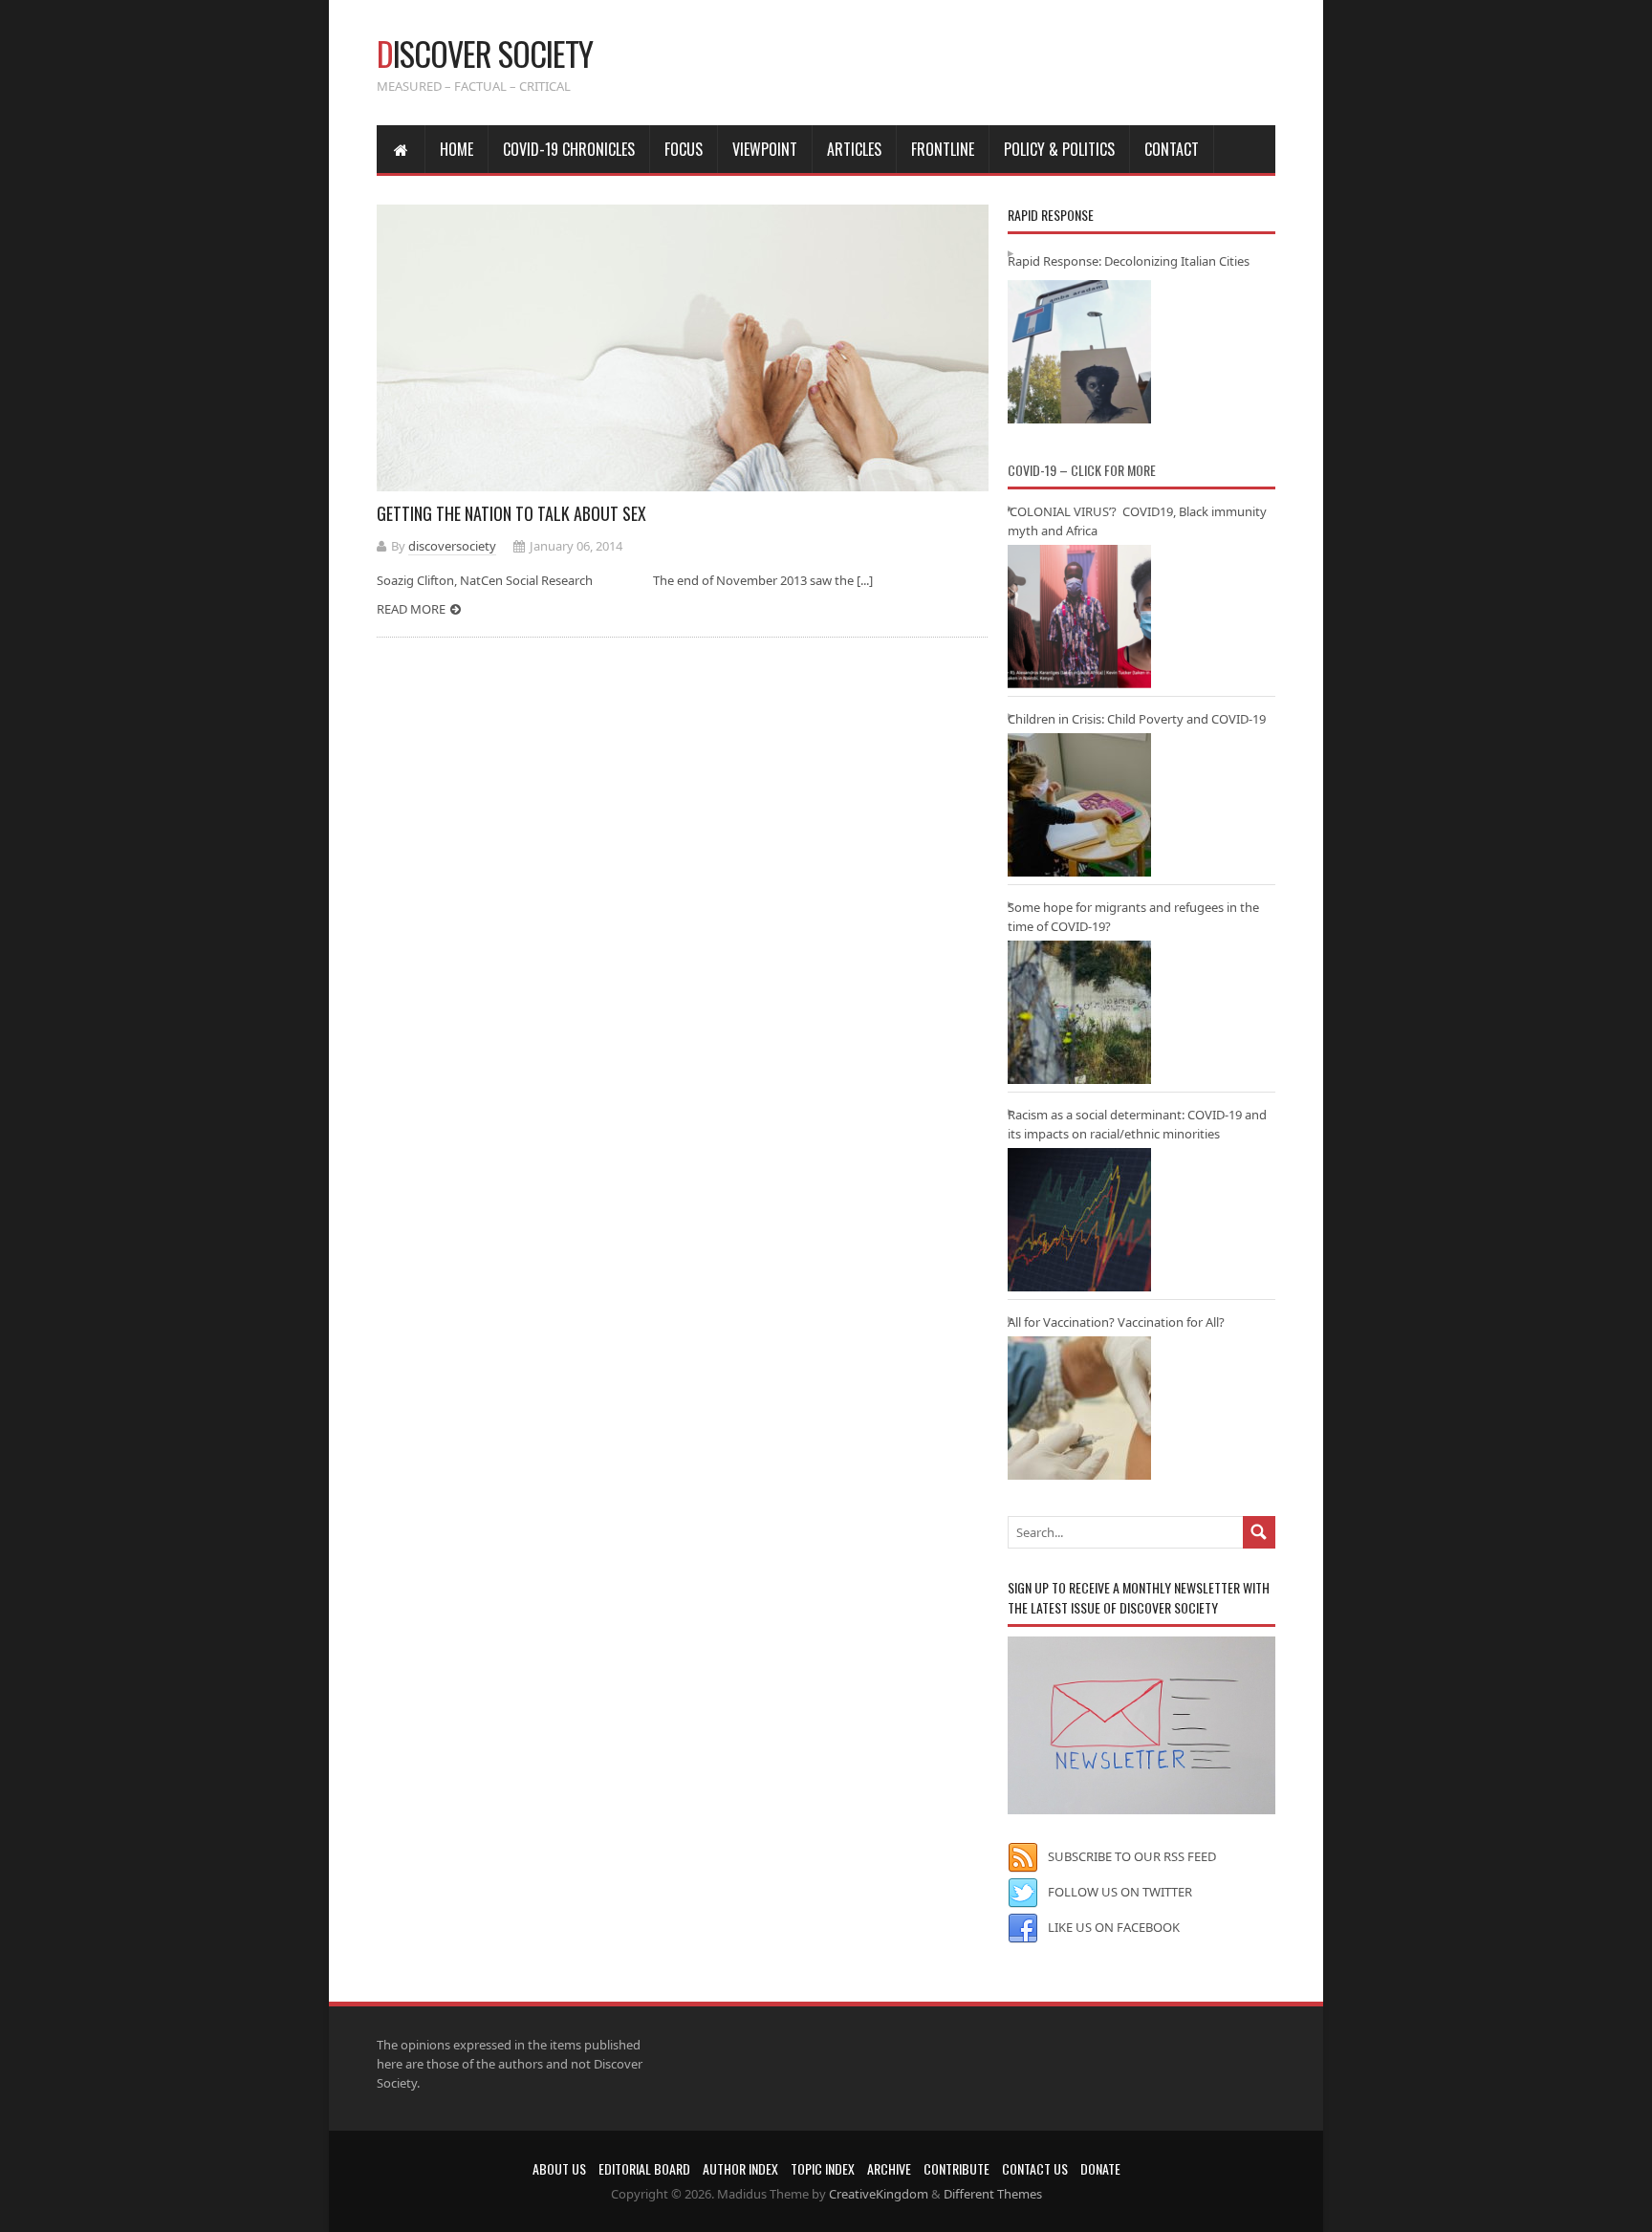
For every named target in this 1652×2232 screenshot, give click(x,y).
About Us (559, 2168)
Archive (889, 2168)
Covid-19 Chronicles (569, 149)
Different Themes (993, 2194)
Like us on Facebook (1114, 1927)
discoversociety (452, 546)
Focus (684, 149)
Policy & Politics (1059, 149)
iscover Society (485, 53)
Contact (1172, 149)
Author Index (740, 2168)
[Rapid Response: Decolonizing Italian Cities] (1079, 352)
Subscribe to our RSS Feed (1132, 1856)
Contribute (956, 2168)
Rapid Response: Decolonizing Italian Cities (1129, 261)
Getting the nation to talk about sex (511, 513)
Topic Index (823, 2168)
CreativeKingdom (879, 2194)
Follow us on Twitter (1120, 1892)
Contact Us (1035, 2168)
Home (456, 149)
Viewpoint (765, 149)
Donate (1100, 2168)
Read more (411, 609)
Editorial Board (644, 2168)
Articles (854, 149)
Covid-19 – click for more (1082, 470)
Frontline (943, 149)
